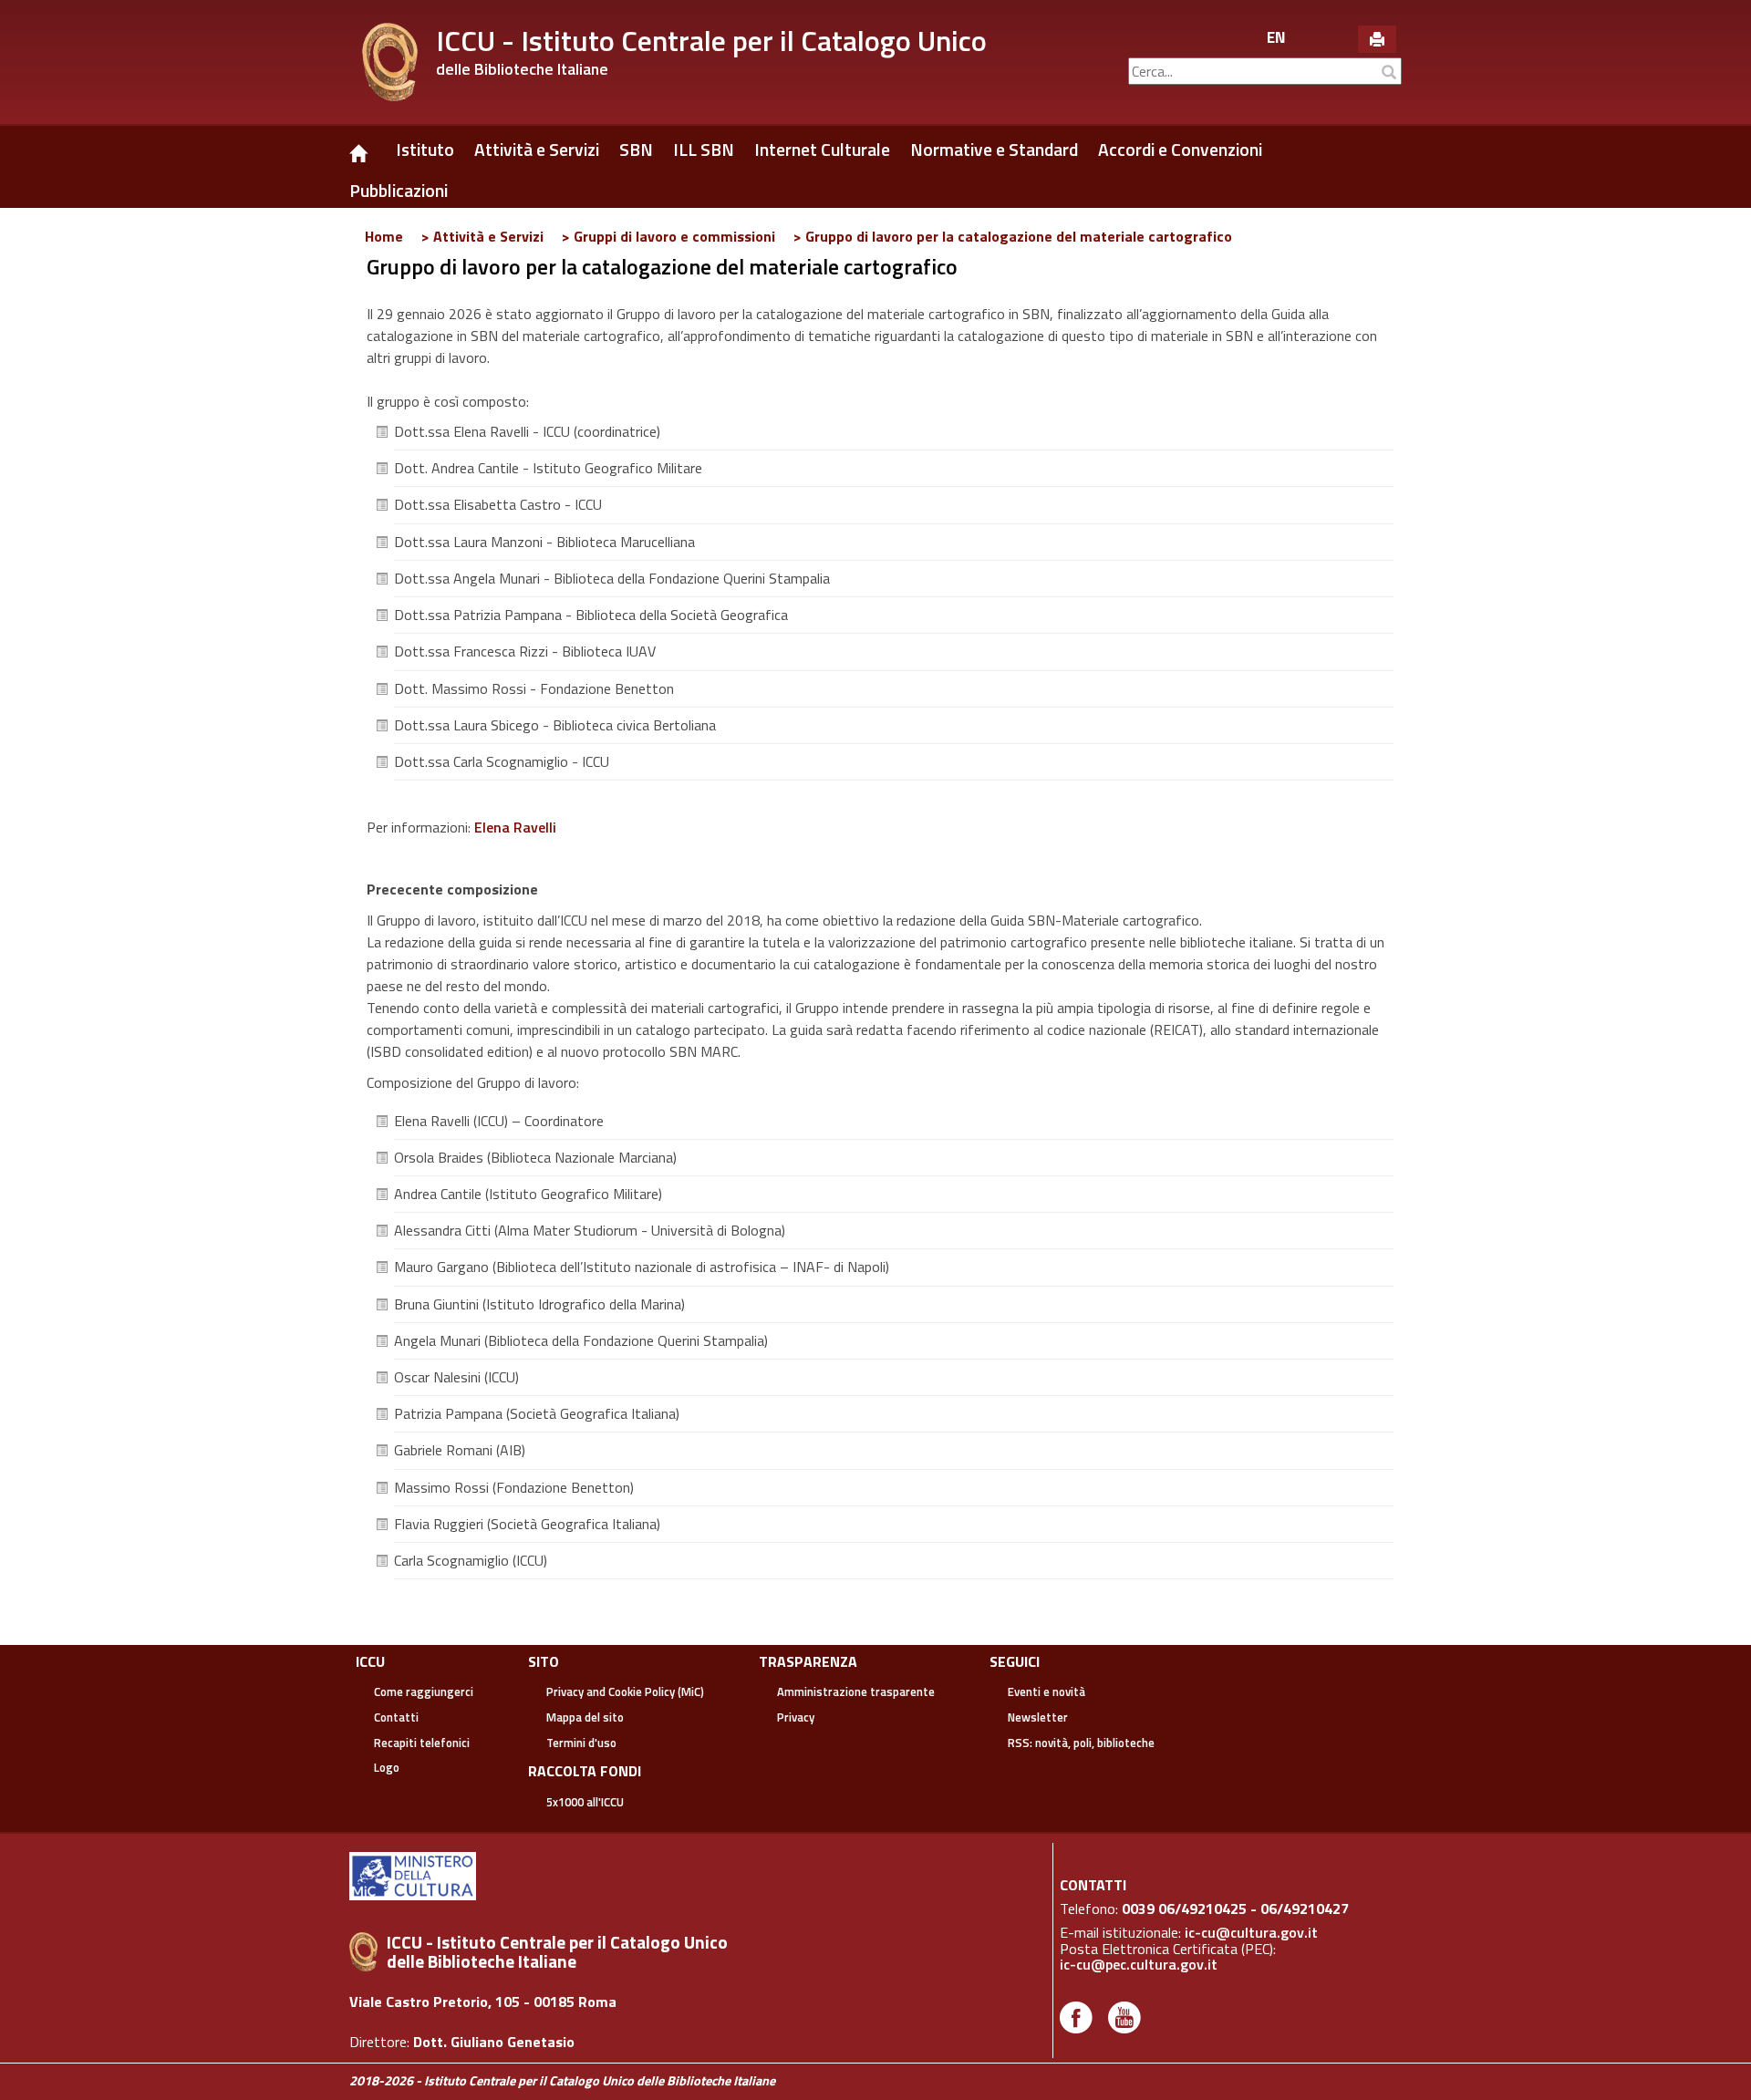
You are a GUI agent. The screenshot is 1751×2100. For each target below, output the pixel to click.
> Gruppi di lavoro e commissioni (668, 236)
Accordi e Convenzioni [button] (1180, 150)
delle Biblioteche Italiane (522, 69)
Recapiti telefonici (422, 1743)
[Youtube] (1125, 2015)
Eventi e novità (1046, 1691)
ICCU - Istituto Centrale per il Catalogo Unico (711, 40)
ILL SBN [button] (704, 150)
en (1276, 37)
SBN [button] (636, 150)
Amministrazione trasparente (856, 1691)
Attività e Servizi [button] (537, 150)
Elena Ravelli (515, 827)
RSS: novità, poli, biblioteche (1081, 1743)
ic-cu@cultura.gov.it (1251, 1932)
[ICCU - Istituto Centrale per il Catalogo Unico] (390, 62)
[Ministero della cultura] (417, 1875)
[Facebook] (1076, 2015)
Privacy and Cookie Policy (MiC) (625, 1691)
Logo (387, 1767)
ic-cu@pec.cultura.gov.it (1139, 1964)
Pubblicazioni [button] (399, 191)
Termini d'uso (581, 1743)
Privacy (796, 1717)
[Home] (367, 142)
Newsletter (1038, 1717)
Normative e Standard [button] (994, 150)
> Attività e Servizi (482, 236)
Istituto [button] (425, 150)
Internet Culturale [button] (822, 150)
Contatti (396, 1717)
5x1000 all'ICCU (585, 1802)
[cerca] (1389, 73)
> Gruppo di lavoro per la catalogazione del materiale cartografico (1013, 236)
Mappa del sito (585, 1717)
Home (384, 236)
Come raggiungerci (424, 1691)
